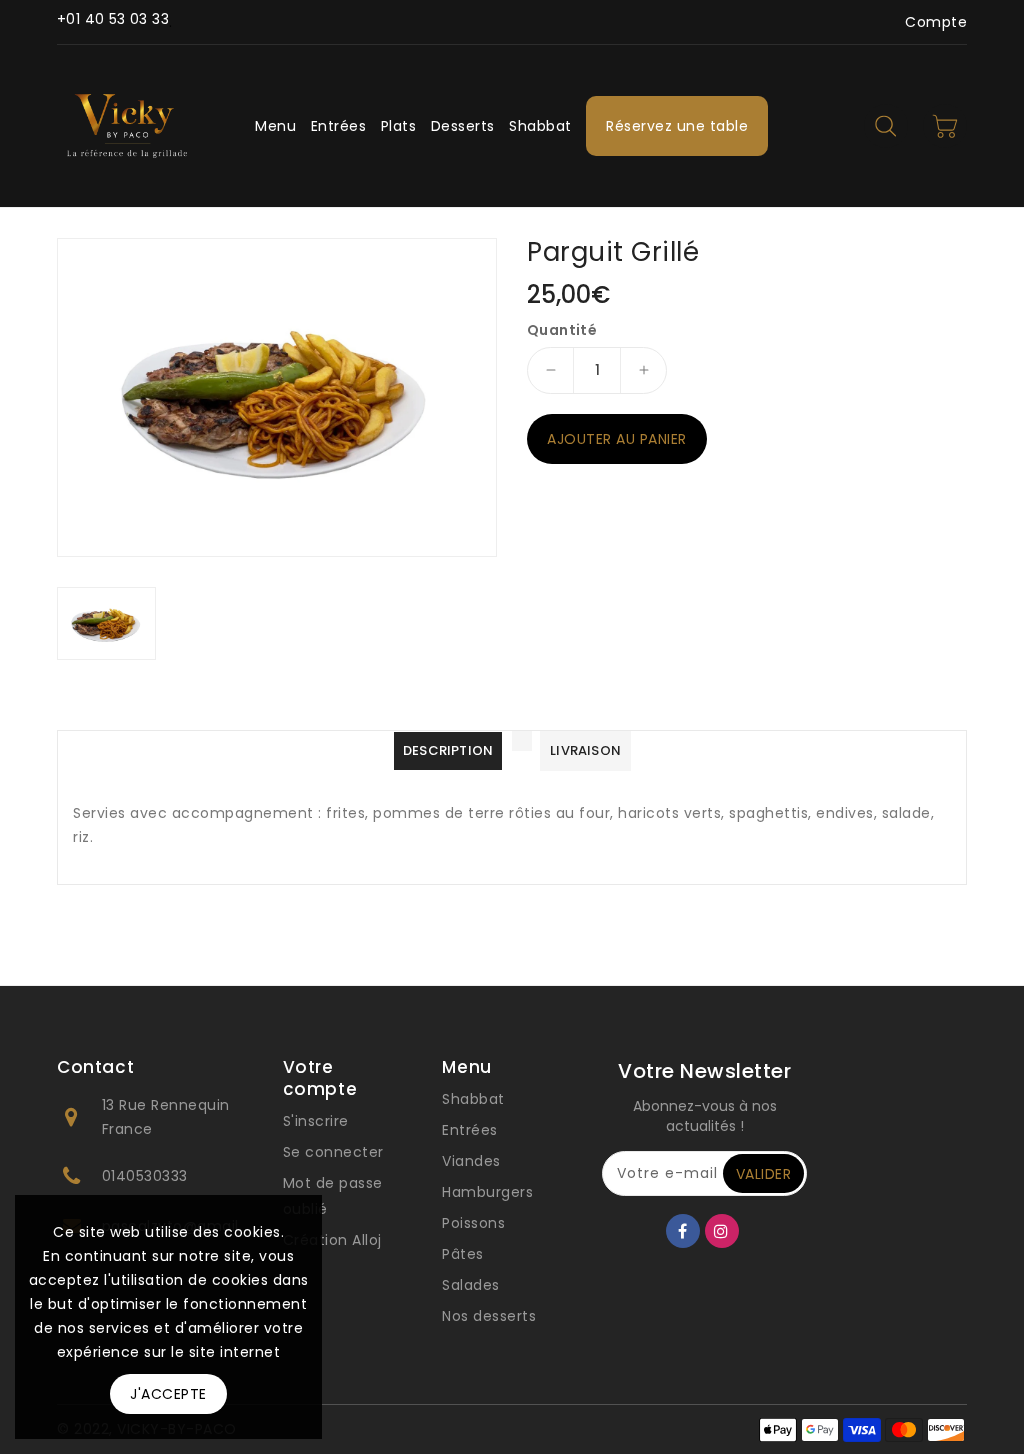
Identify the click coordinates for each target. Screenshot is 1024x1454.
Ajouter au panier (617, 439)
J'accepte (168, 1394)
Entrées (470, 1130)
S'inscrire (316, 1121)
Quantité (562, 330)
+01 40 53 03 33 (113, 19)
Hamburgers (487, 1192)
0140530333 (145, 1176)
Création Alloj (332, 1240)
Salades (471, 1285)
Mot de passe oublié (333, 1196)
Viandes (471, 1161)
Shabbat (473, 1099)
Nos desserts (489, 1316)
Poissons (473, 1223)
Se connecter (333, 1152)
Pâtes (463, 1254)
